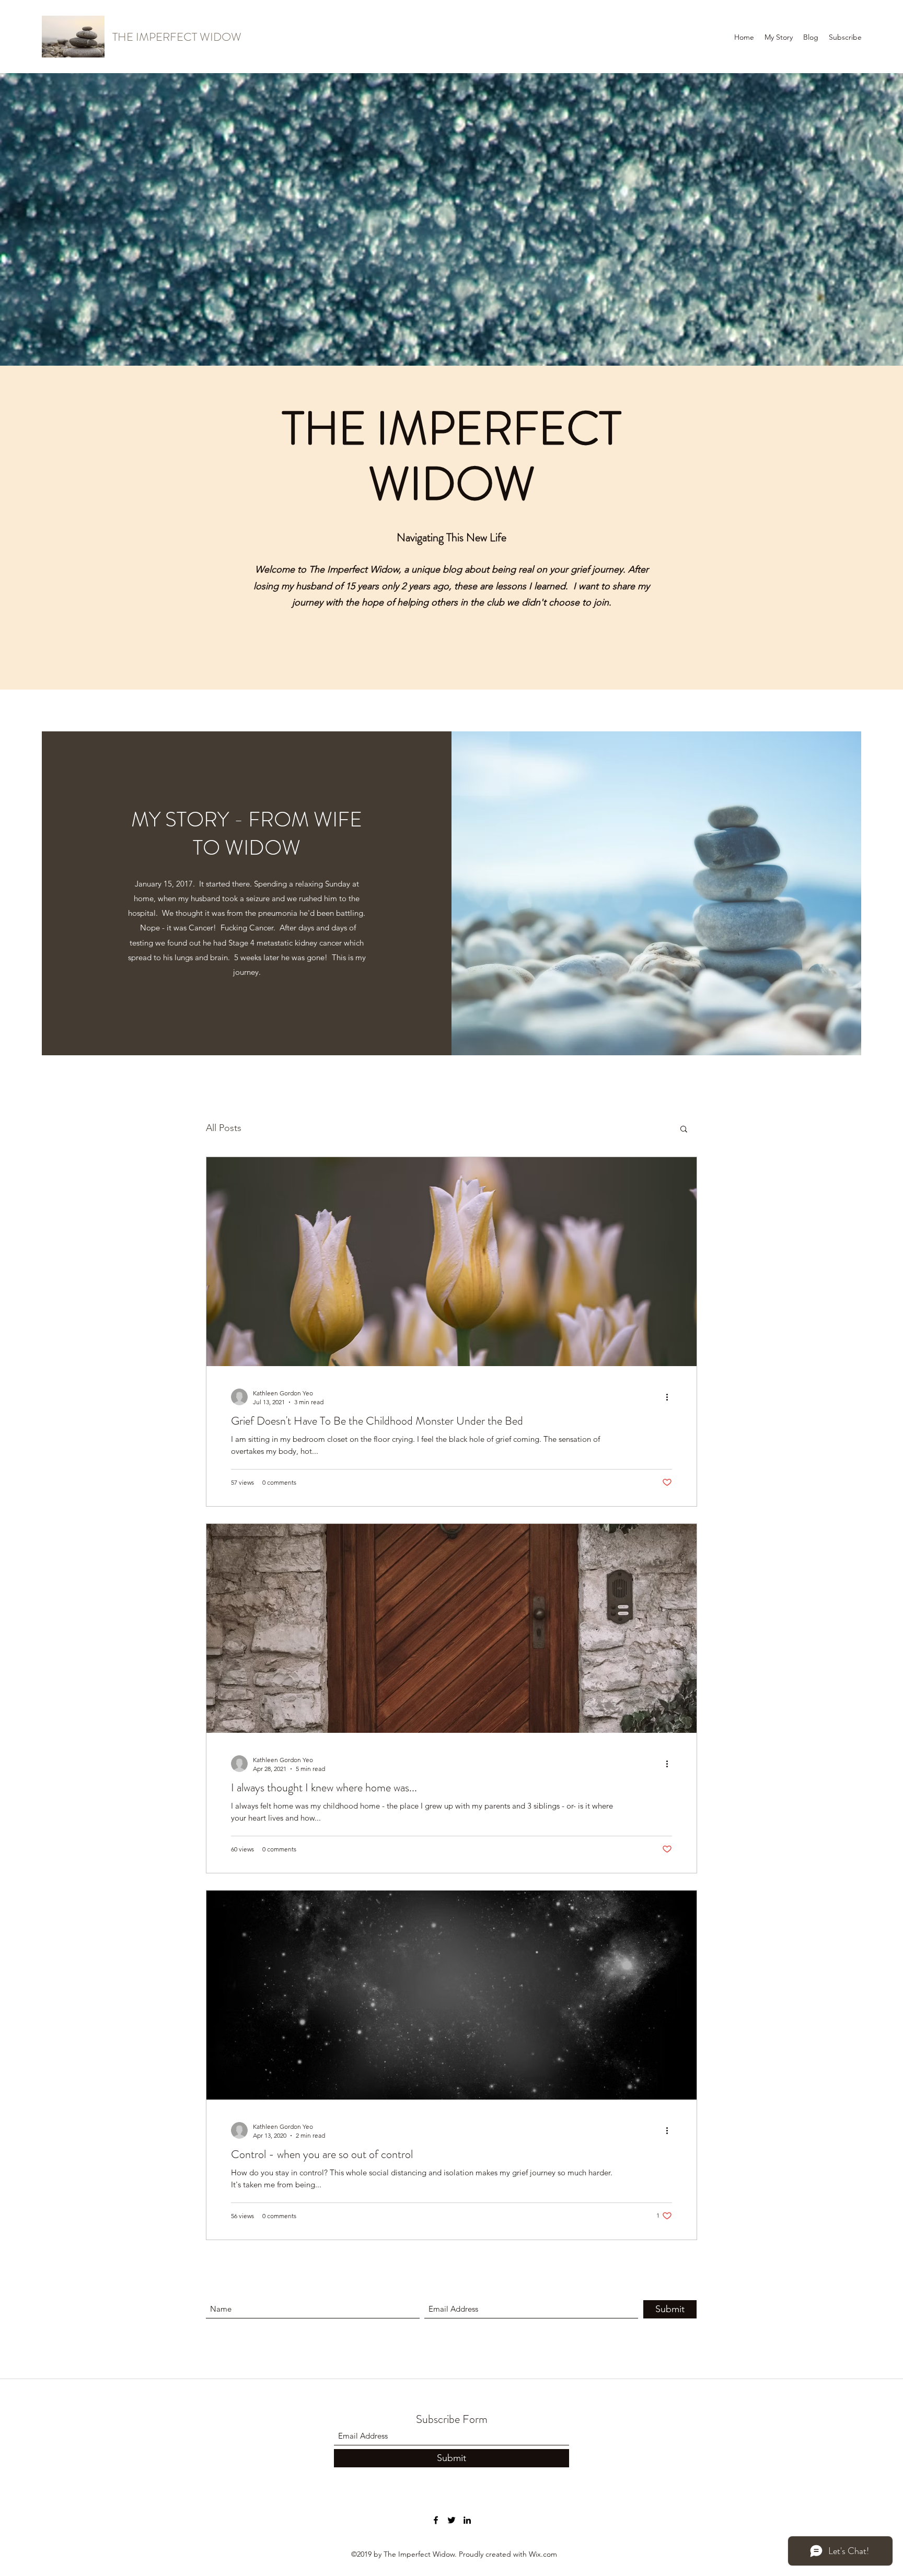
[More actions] (670, 1397)
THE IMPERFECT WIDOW (177, 37)
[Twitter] (451, 2520)
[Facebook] (436, 2520)
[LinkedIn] (467, 2520)
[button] (684, 1130)
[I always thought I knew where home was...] (451, 1628)
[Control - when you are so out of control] (451, 1995)
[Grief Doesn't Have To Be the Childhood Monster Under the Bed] (451, 1262)
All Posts (224, 1128)
